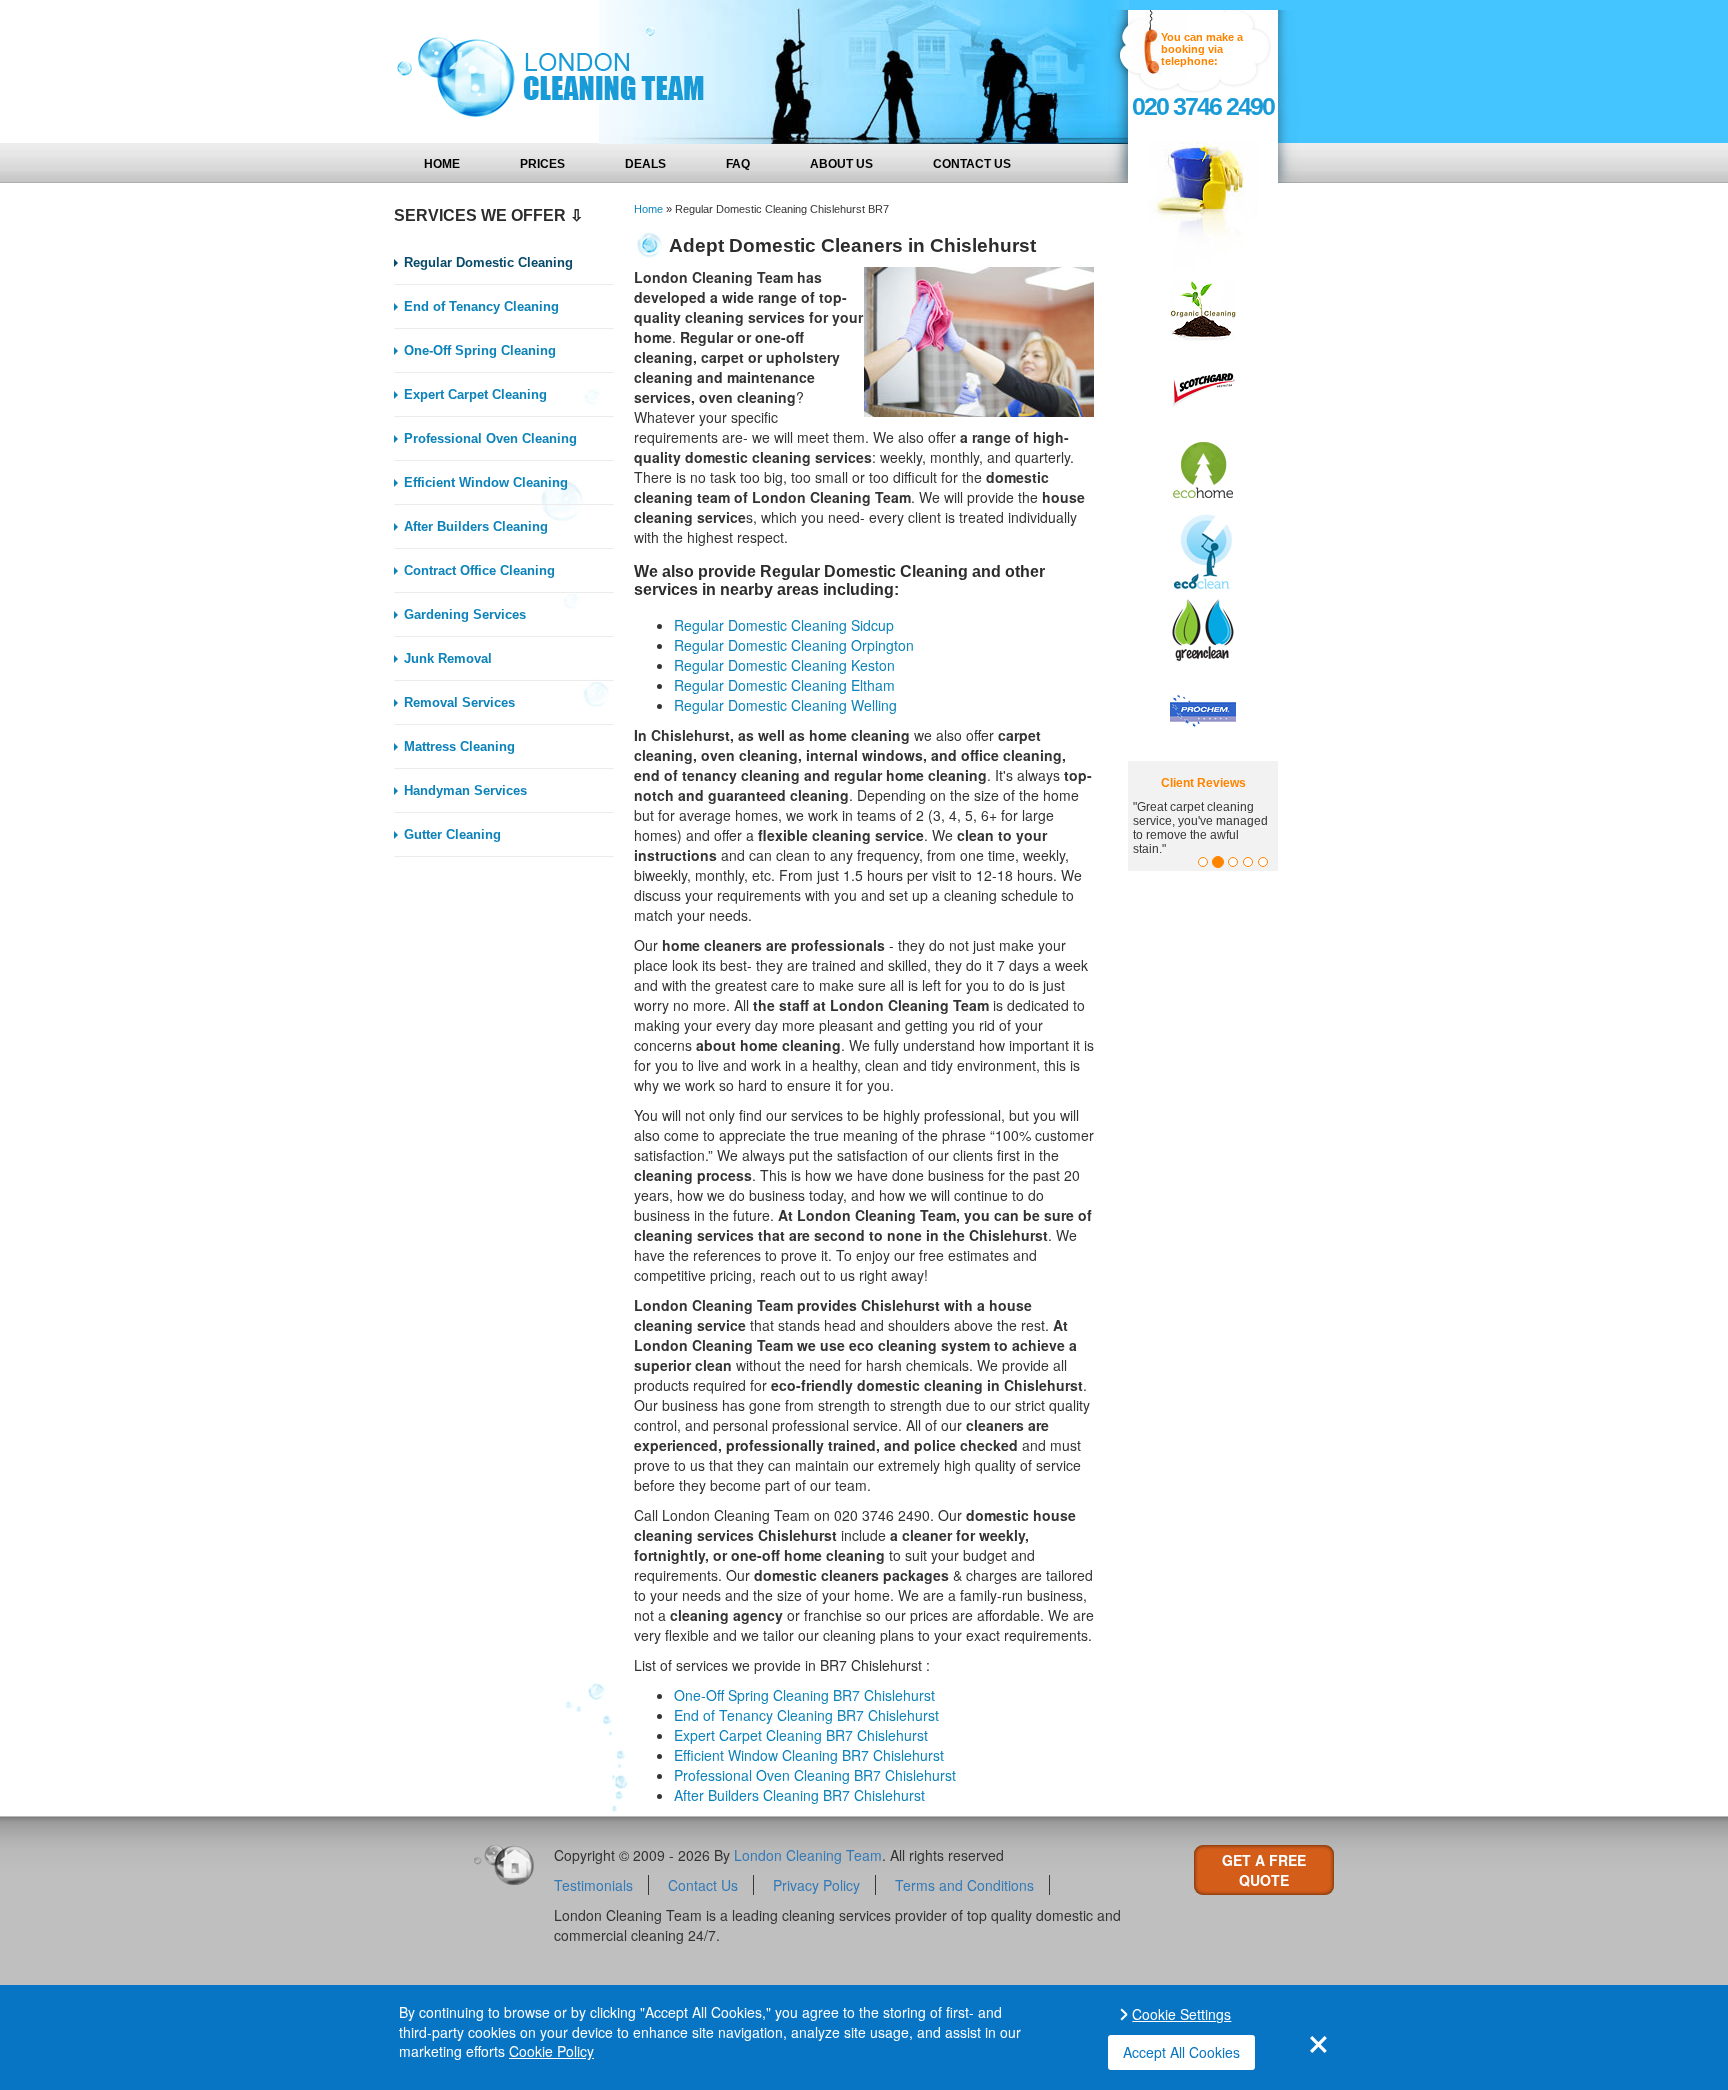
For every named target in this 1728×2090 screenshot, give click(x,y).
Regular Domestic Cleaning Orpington (794, 645)
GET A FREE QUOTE (1264, 1870)
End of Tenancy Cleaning (481, 306)
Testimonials (593, 1885)
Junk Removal (448, 658)
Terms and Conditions (964, 1885)
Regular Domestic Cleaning (488, 262)
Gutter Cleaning (452, 834)
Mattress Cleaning (459, 746)
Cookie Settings (1181, 2014)
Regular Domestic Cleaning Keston (784, 665)
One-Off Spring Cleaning (480, 350)
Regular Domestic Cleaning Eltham (784, 685)
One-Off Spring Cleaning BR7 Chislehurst (804, 1695)
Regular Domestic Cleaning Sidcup (784, 625)
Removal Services (459, 702)
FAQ (738, 164)
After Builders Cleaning (476, 526)
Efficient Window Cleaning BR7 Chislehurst (809, 1755)
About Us (841, 164)
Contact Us (972, 164)
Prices (542, 164)
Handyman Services (465, 790)
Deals (645, 164)
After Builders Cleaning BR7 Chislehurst (799, 1795)
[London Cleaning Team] (544, 72)
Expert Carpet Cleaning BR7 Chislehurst (801, 1735)
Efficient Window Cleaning (486, 482)
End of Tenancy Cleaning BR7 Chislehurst (806, 1715)
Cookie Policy (551, 2051)
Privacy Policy (816, 1885)
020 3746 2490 (1203, 106)
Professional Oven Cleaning (490, 438)
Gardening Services (465, 614)
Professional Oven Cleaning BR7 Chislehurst (815, 1775)
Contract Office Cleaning (479, 570)
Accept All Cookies (1181, 2052)
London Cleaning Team (808, 1855)
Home (442, 164)
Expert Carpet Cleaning (475, 394)
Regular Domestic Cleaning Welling (785, 705)
